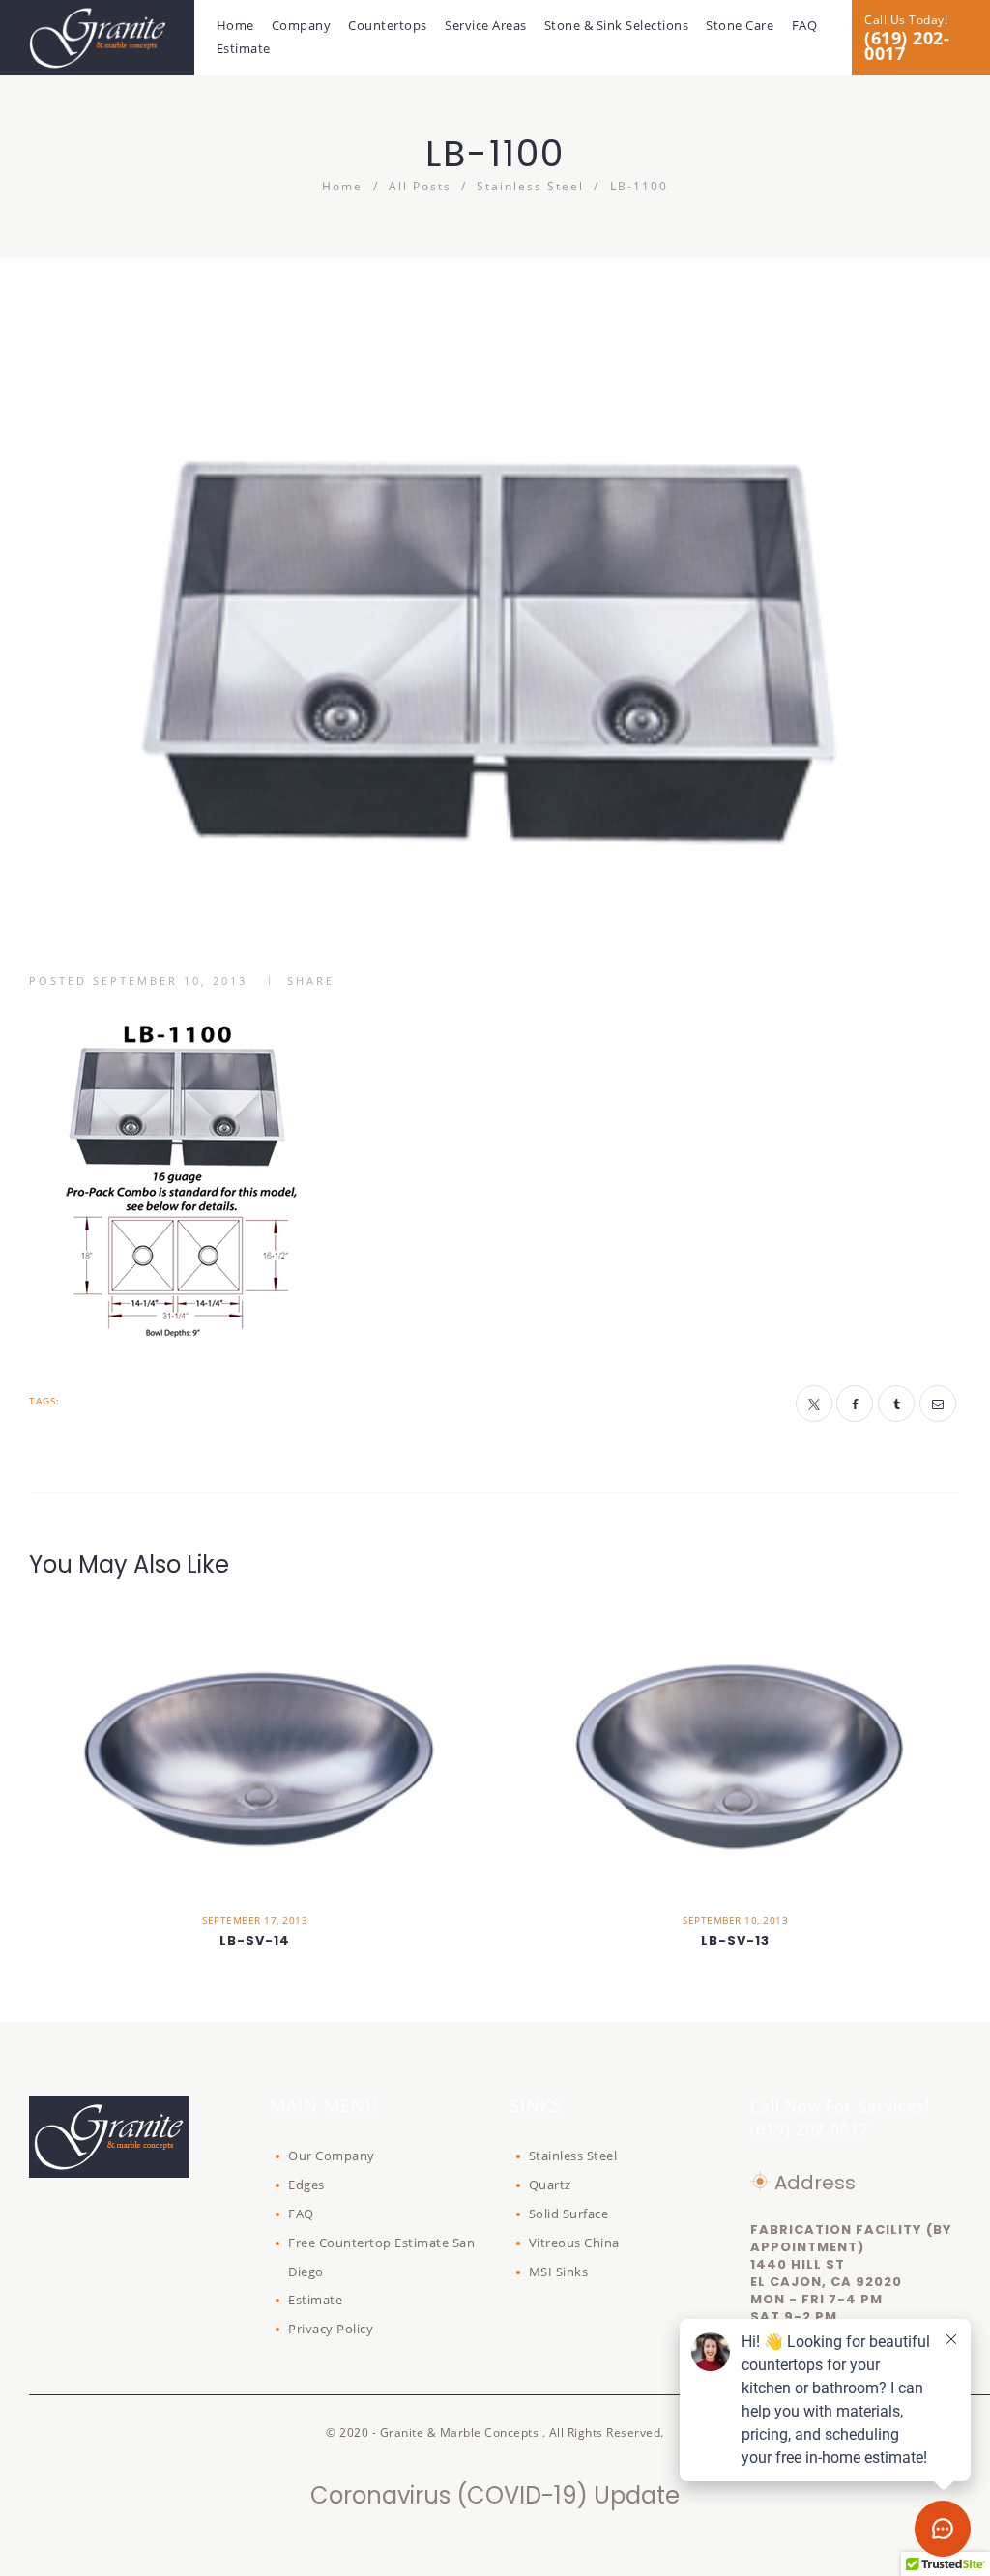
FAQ (301, 2214)
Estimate (315, 2300)
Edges (306, 2185)
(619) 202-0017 (907, 45)
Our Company (332, 2156)
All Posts (420, 186)
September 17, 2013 (255, 1920)
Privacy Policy (331, 2329)
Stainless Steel (530, 186)
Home (342, 186)
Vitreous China (574, 2243)
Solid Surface (569, 2214)
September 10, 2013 (170, 981)
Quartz (550, 2185)
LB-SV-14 (255, 1941)
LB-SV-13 (735, 1941)
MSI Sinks (559, 2272)
